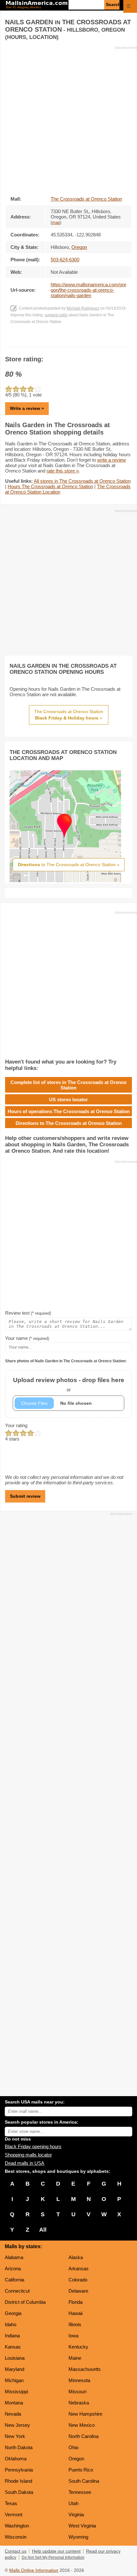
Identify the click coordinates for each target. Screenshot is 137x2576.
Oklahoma (16, 2459)
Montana (14, 2403)
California (14, 2280)
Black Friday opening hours (33, 2146)
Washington (17, 2526)
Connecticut (17, 2291)
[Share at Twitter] (69, 341)
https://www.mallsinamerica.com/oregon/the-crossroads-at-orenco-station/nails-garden (88, 290)
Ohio (73, 2447)
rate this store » (63, 471)
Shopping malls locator (28, 2155)
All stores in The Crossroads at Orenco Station (82, 481)
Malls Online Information (34, 2570)
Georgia (13, 2313)
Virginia (76, 2514)
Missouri (77, 2391)
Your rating (16, 1425)
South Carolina (84, 2481)
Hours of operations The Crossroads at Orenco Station (69, 1111)
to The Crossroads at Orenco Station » (69, 865)
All (43, 2230)
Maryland (14, 2369)
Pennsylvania (19, 2470)
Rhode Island (18, 2481)
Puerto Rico (81, 2470)
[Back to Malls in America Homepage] (37, 5)
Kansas (13, 2347)
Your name (27, 1338)
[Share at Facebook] (60, 341)
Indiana (12, 2336)
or (69, 1384)
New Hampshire (85, 2414)
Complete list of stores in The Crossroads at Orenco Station (68, 1085)
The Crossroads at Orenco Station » (69, 715)
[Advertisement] (68, 119)
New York (15, 2436)
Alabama (14, 2257)
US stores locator (68, 1100)
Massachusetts (85, 2369)
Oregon (76, 2459)
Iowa (73, 2336)
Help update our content (56, 2551)
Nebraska (79, 2403)
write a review (112, 460)
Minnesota (79, 2380)
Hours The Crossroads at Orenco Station (50, 486)
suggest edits (56, 315)
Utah (73, 2503)
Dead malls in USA (25, 2163)
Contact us (16, 2551)
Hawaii (76, 2313)
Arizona (13, 2268)
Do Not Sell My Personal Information (53, 2557)
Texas (11, 2503)
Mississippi (16, 2391)
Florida (76, 2302)
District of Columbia (25, 2302)
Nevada (13, 2414)
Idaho (11, 2324)
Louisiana (15, 2358)
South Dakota (19, 2492)
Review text (28, 1313)
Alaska (76, 2257)
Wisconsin (16, 2537)
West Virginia (82, 2526)
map (56, 223)
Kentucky (78, 2347)
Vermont (14, 2514)
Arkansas (79, 2268)
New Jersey (17, 2425)
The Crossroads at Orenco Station (86, 199)
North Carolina (83, 2436)
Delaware (78, 2291)
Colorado (78, 2280)
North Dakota (19, 2447)
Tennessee (80, 2492)
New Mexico (82, 2425)
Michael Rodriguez (83, 308)
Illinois (75, 2324)
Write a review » (27, 408)
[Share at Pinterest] (78, 341)
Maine (75, 2358)
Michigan (14, 2380)
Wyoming (78, 2537)
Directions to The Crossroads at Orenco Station (69, 1123)
